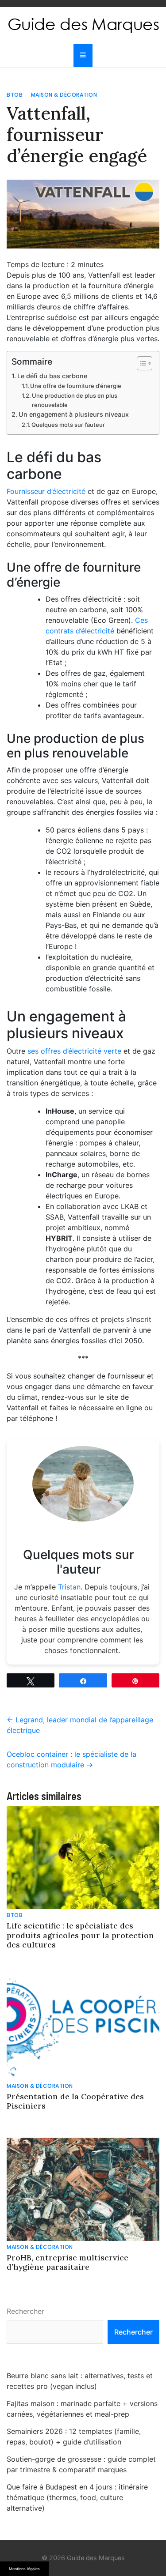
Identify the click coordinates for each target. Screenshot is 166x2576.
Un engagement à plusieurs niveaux (74, 414)
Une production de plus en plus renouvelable (75, 400)
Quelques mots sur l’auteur (68, 425)
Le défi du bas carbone (52, 376)
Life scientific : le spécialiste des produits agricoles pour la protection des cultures (80, 1935)
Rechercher (25, 2311)
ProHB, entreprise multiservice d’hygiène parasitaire (68, 2262)
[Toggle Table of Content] (140, 363)
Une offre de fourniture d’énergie (76, 386)
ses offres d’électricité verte (74, 1051)
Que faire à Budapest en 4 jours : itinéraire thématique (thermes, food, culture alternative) (77, 2497)
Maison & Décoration (64, 95)
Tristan (69, 1587)
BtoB (15, 95)
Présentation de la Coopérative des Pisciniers (75, 2101)
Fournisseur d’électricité (46, 491)
